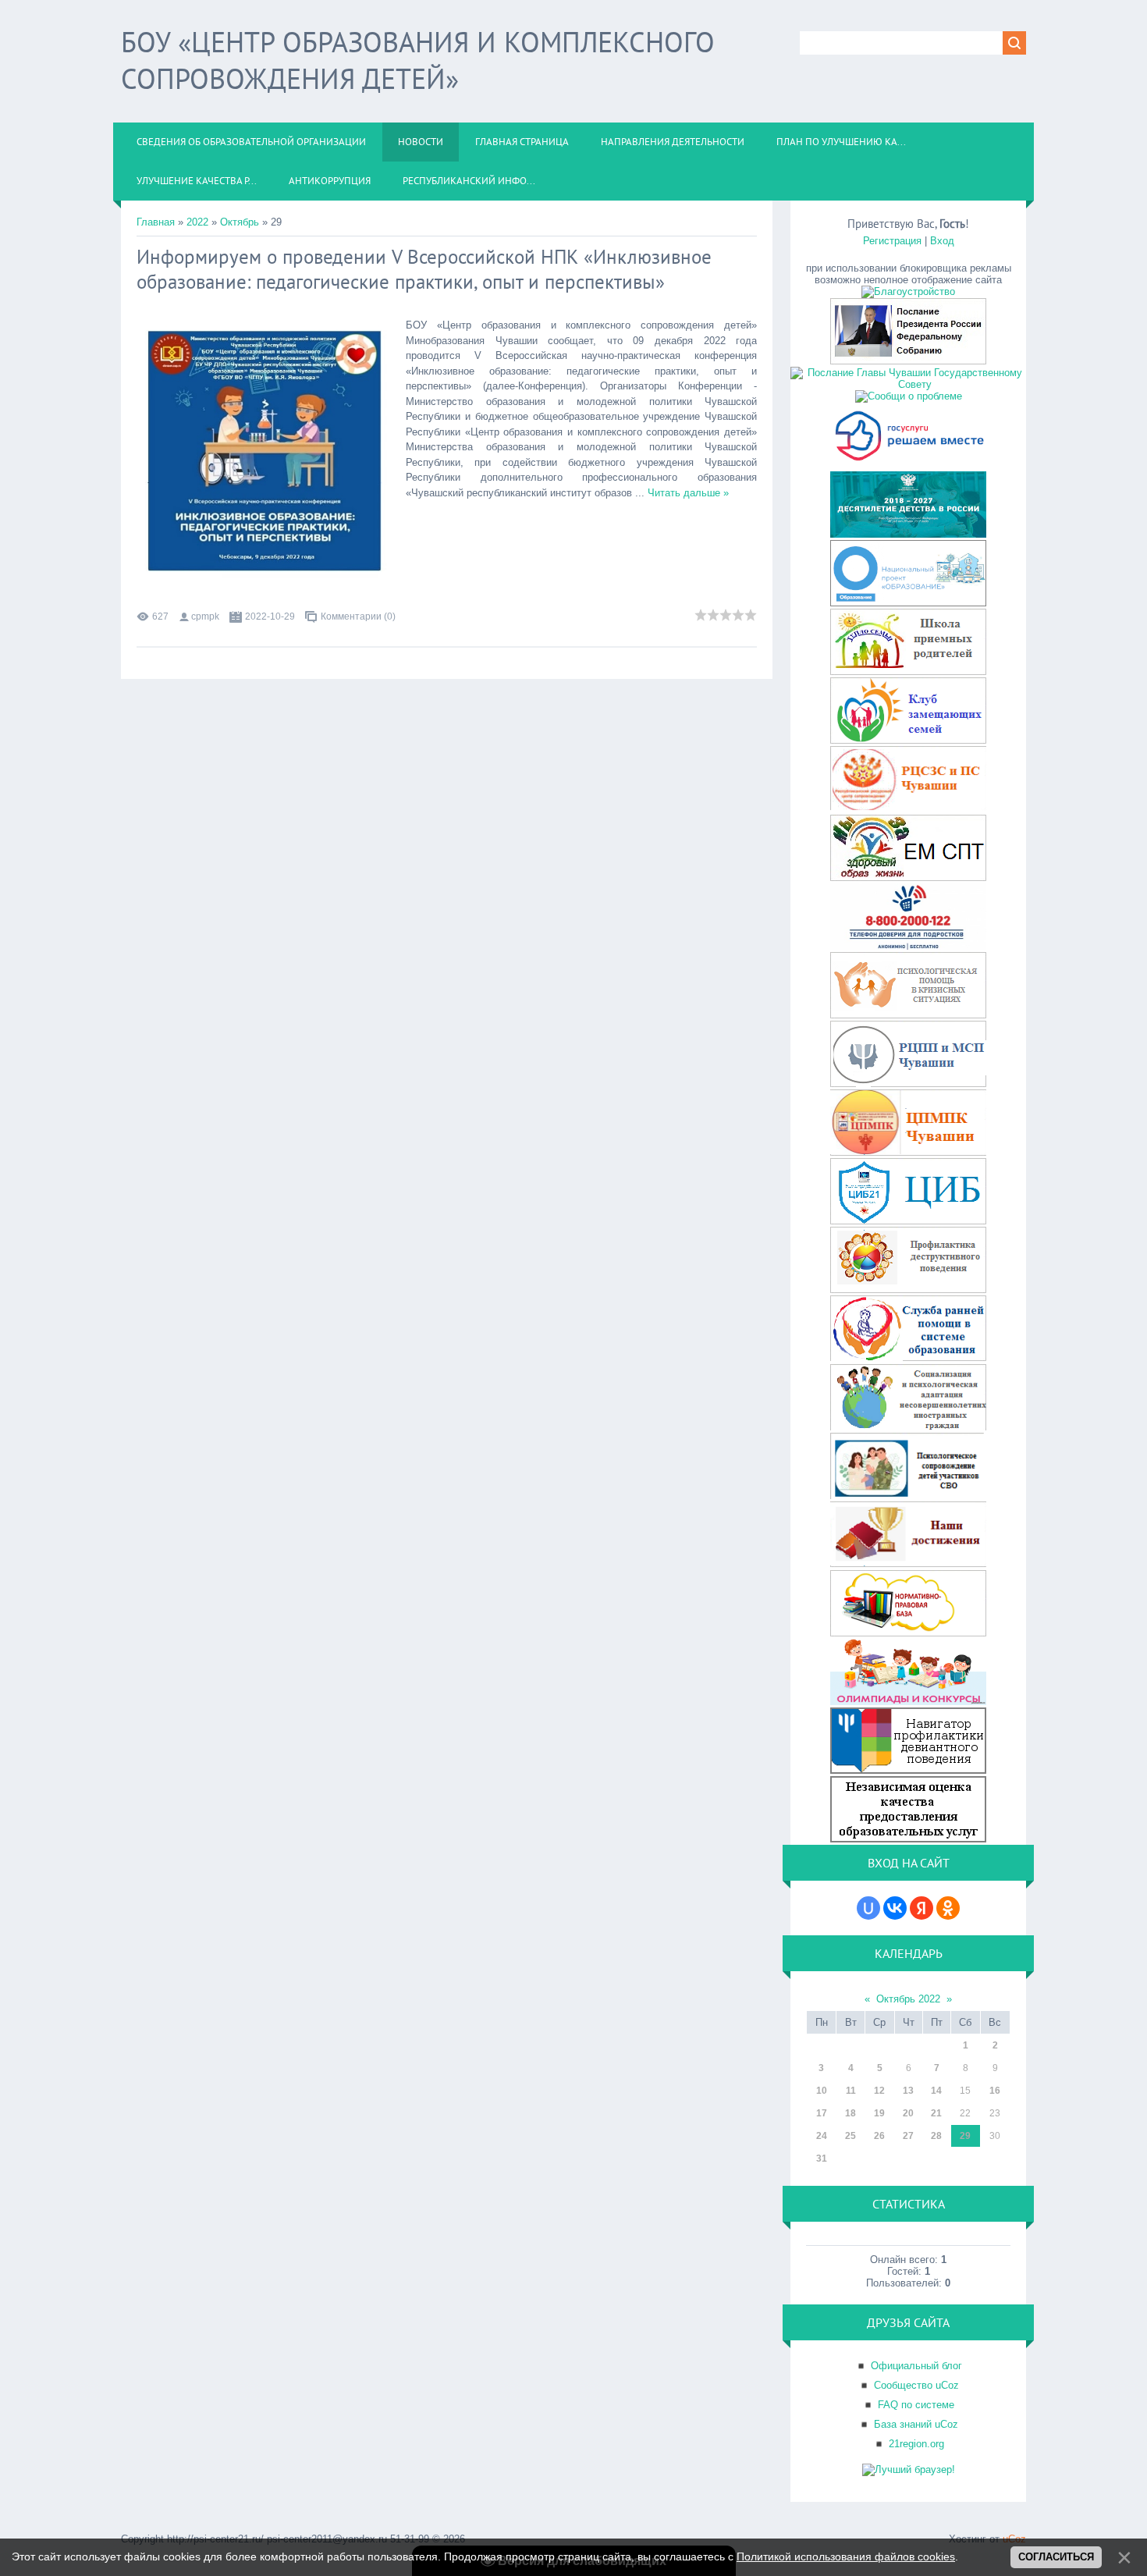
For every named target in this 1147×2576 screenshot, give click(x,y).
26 (879, 2136)
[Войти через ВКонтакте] (895, 1908)
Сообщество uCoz (916, 2385)
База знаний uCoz (916, 2424)
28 (936, 2136)
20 (908, 2113)
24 (822, 2136)
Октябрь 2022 (908, 1999)
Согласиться (1056, 2557)
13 (908, 2091)
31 (822, 2159)
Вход (942, 241)
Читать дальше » (688, 493)
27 (908, 2136)
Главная (156, 222)
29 (965, 2136)
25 (850, 2136)
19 (879, 2113)
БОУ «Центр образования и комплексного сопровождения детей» (418, 60)
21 (936, 2113)
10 (822, 2091)
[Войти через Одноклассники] (948, 1908)
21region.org (916, 2444)
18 (850, 2113)
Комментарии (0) (358, 616)
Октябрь (240, 222)
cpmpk (205, 616)
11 (851, 2091)
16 (995, 2091)
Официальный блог (916, 2366)
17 (822, 2113)
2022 (197, 222)
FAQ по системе (916, 2405)
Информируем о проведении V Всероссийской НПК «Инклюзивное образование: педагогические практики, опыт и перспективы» (424, 269)
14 (936, 2091)
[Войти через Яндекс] (922, 1908)
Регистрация (892, 241)
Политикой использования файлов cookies (846, 2556)
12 (879, 2091)
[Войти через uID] (868, 1908)
